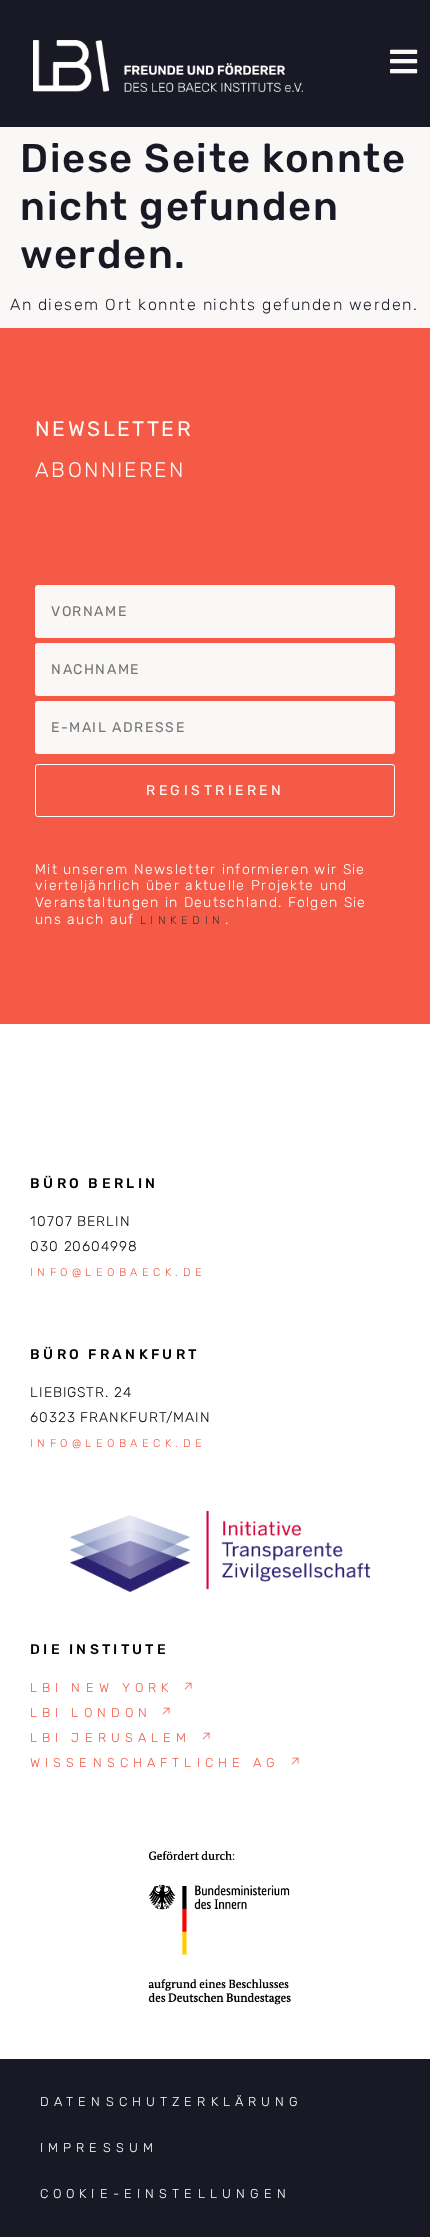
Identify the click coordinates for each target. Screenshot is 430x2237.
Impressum (99, 2147)
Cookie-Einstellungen (165, 2193)
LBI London (103, 1712)
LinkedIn (182, 920)
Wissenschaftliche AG (168, 1762)
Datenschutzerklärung (171, 2101)
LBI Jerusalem (123, 1737)
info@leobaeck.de (118, 1272)
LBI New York (114, 1687)
